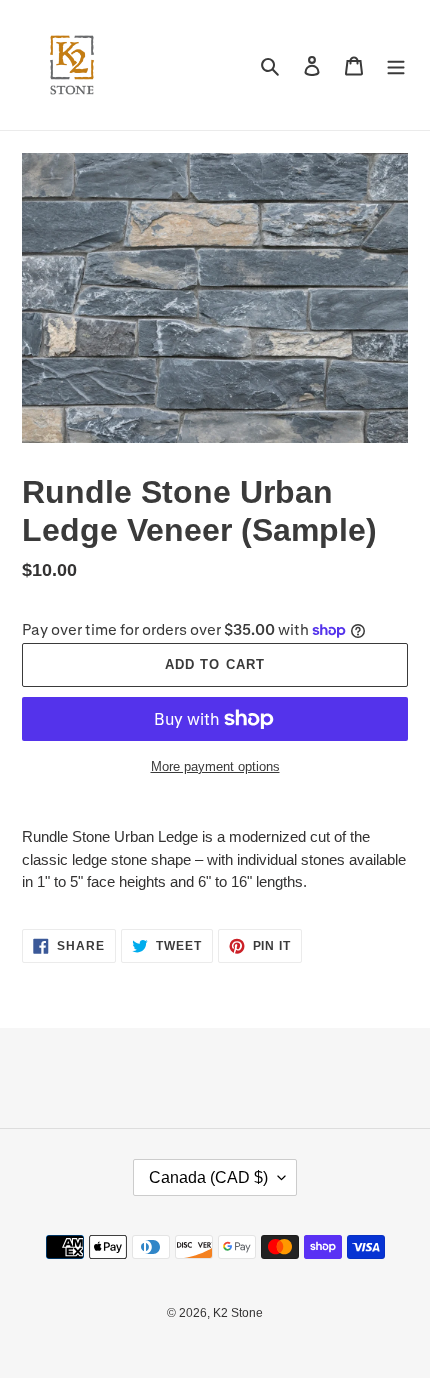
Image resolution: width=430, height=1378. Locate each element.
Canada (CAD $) (208, 1177)
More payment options (215, 766)
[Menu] (396, 65)
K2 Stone (238, 1313)
